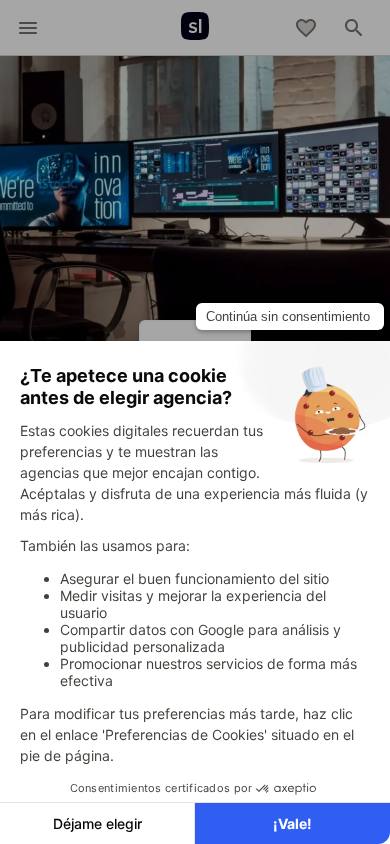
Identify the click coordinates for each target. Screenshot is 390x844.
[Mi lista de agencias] (306, 28)
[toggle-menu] (28, 28)
